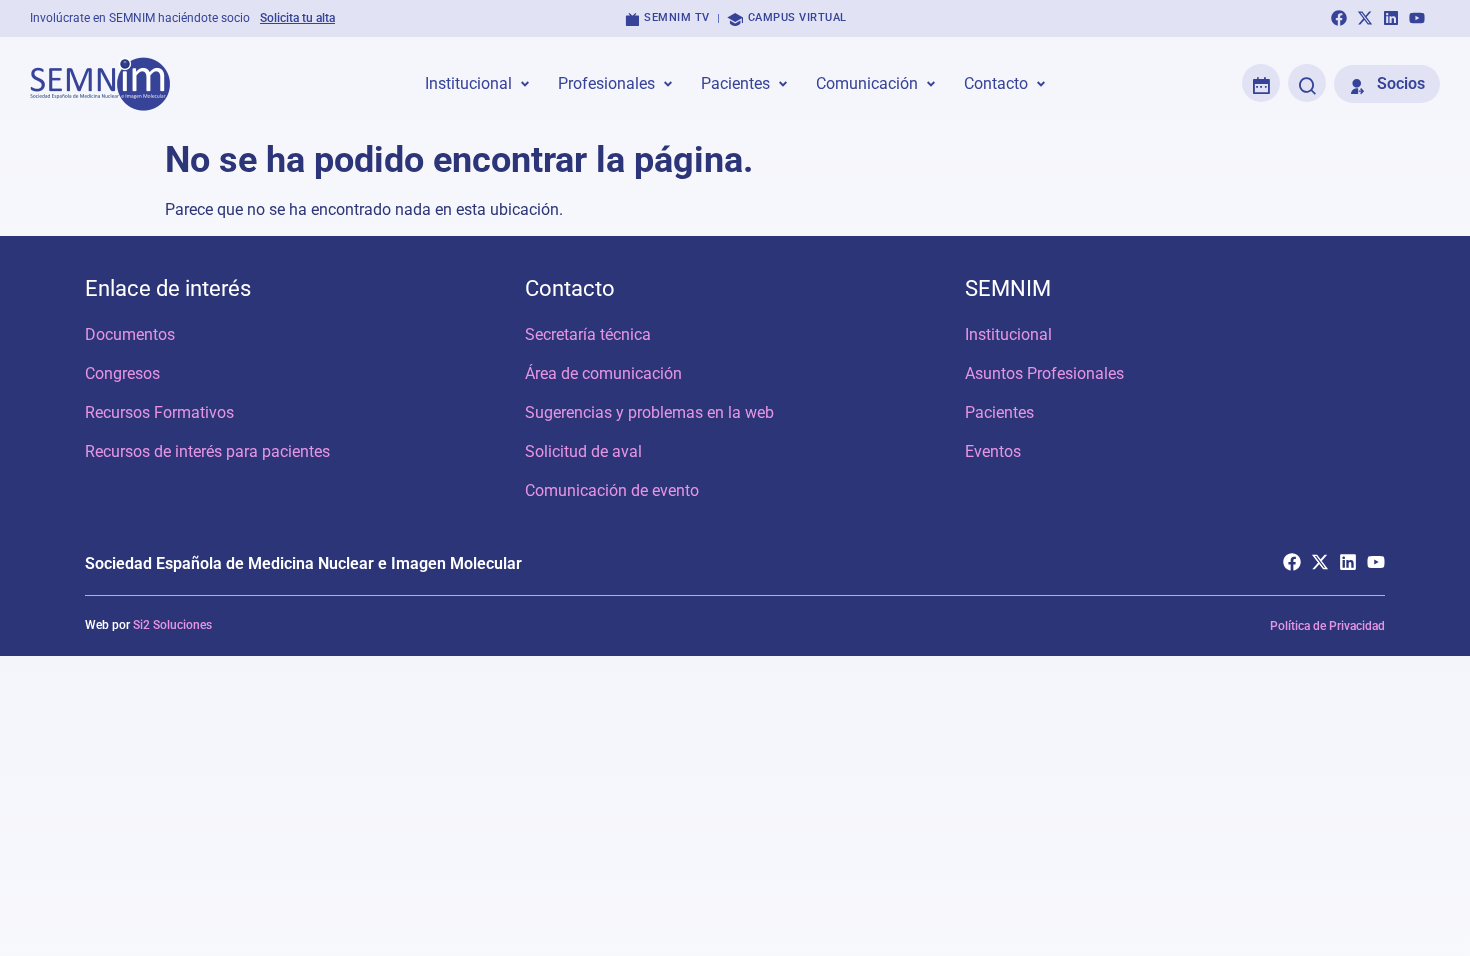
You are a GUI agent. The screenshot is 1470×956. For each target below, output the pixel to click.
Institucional (1008, 334)
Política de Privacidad (1327, 626)
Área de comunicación (603, 373)
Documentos (130, 334)
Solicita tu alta (297, 18)
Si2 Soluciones (172, 625)
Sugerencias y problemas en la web (649, 412)
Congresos (122, 373)
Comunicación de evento (612, 490)
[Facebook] (1339, 18)
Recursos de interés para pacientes (207, 451)
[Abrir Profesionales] (668, 84)
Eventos (993, 451)
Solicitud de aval (583, 451)
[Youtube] (1417, 18)
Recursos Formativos (159, 412)
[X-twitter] (1365, 18)
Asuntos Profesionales (1044, 373)
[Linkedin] (1391, 18)
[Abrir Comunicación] (931, 84)
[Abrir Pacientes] (783, 84)
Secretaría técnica (588, 334)
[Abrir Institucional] (525, 84)
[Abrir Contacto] (1041, 84)
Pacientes (999, 412)
